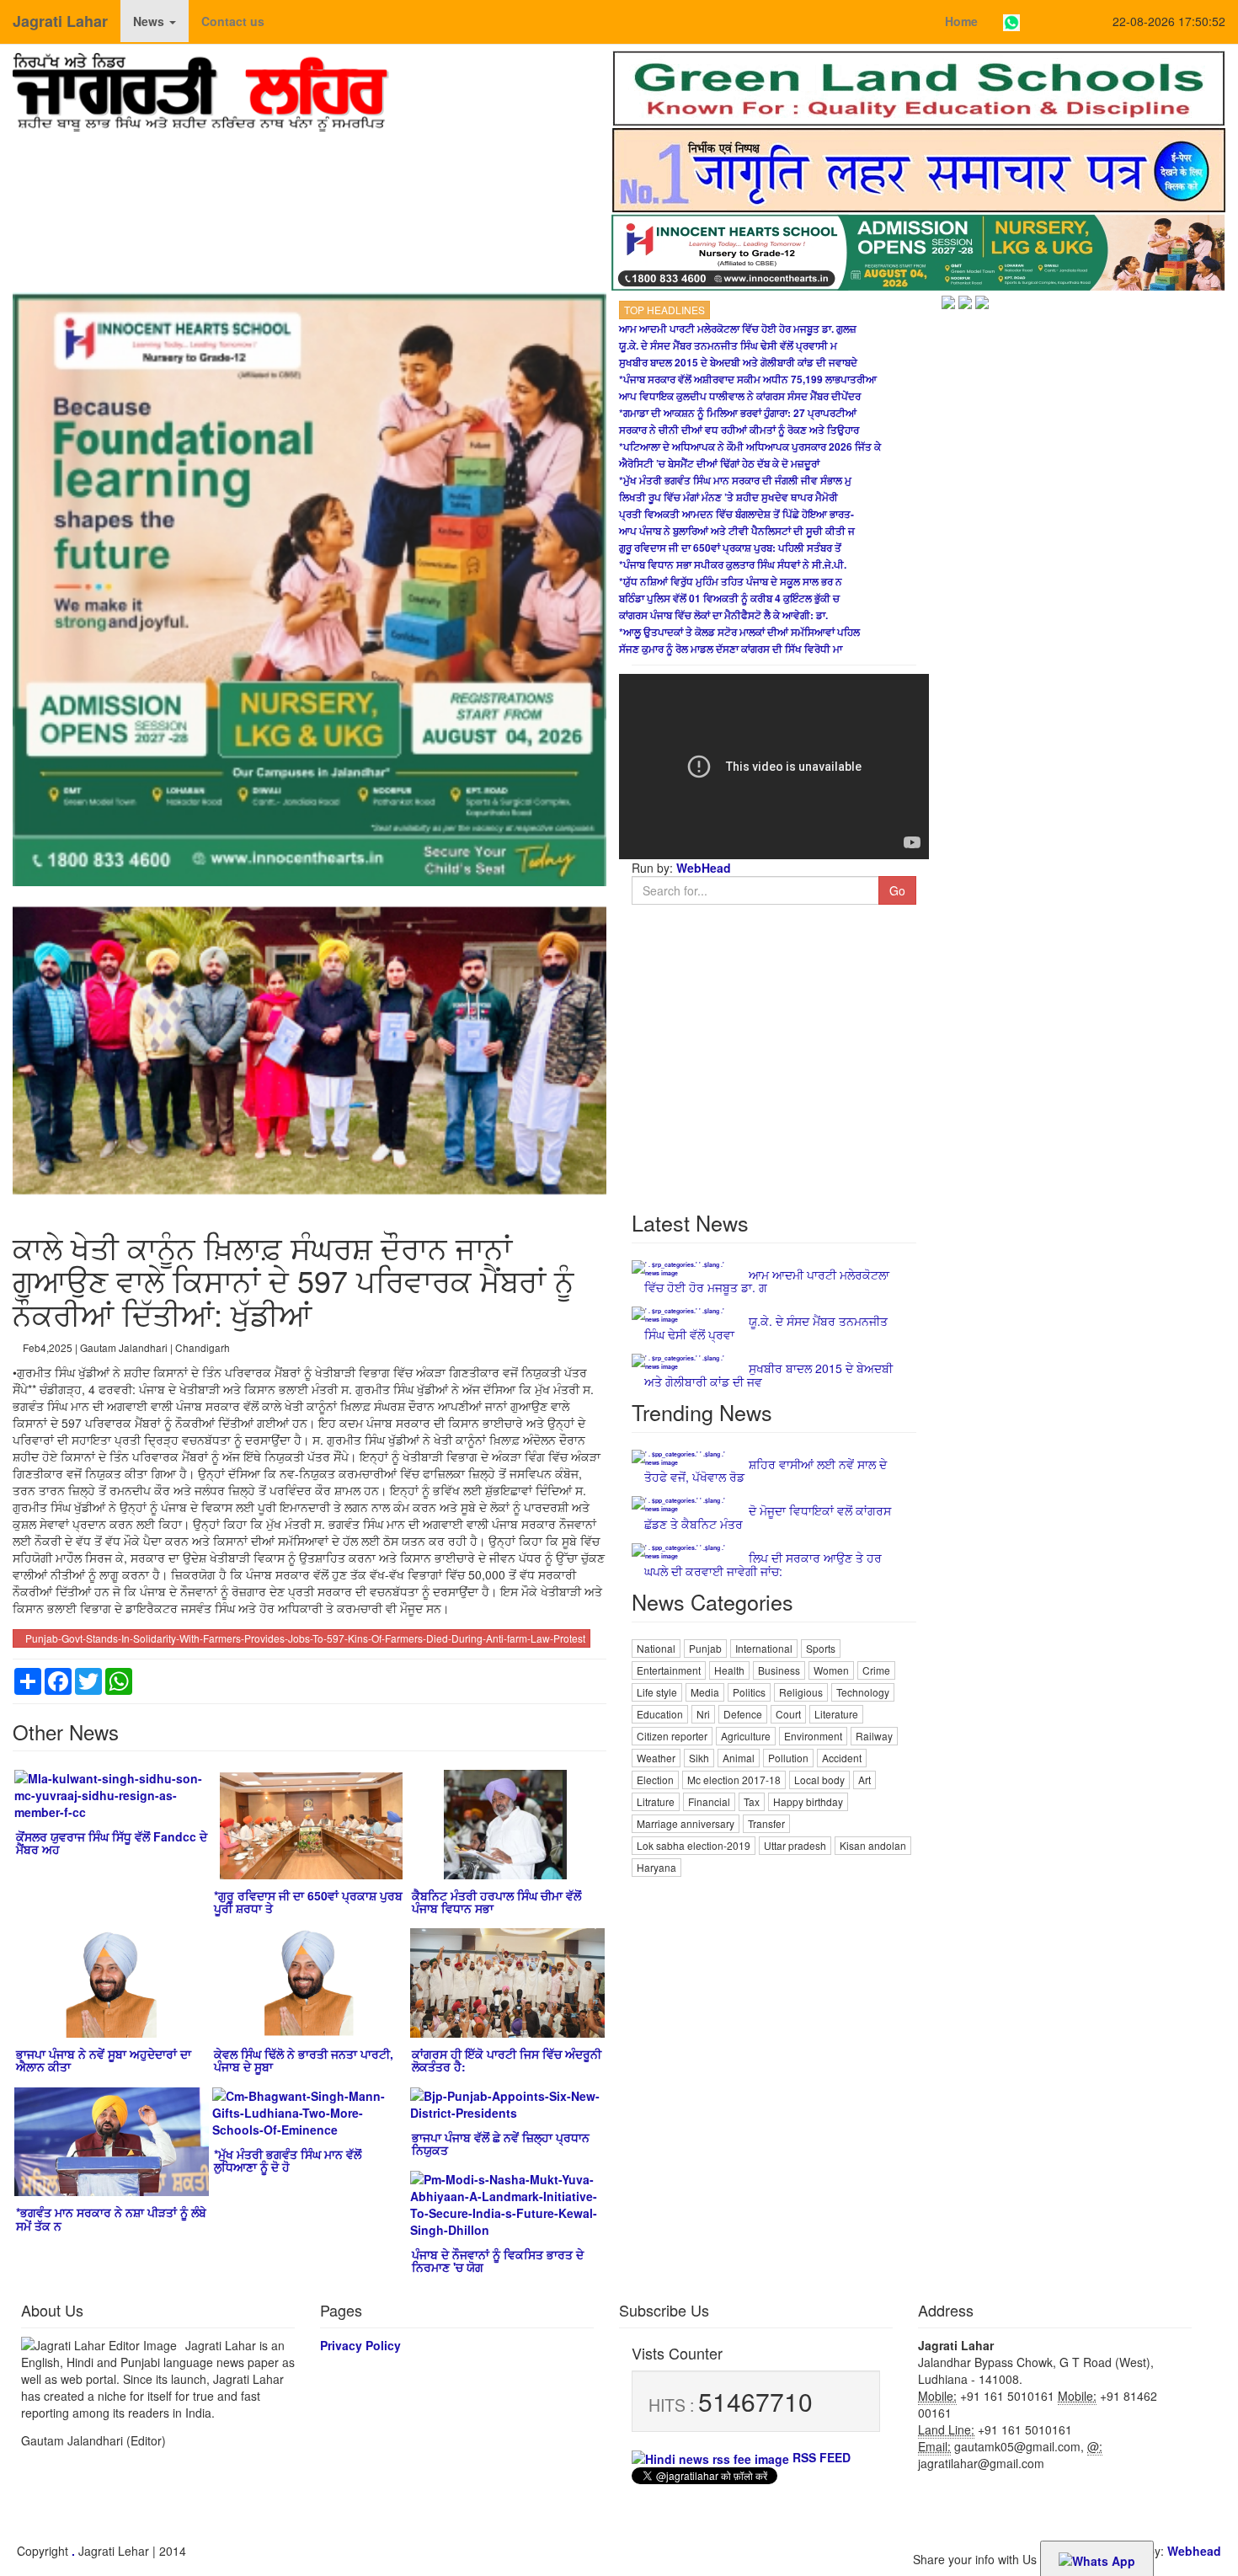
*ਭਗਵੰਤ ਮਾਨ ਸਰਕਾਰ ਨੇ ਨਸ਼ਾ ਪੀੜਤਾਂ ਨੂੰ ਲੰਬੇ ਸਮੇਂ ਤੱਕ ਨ (111, 2218)
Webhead (1194, 2551)
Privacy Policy (360, 2345)
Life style (657, 1692)
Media (705, 1692)
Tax (752, 1801)
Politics (749, 1692)
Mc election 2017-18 (734, 1780)
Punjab (705, 1648)
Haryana (656, 1867)
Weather (656, 1758)
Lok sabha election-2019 (694, 1845)
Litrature (656, 1801)
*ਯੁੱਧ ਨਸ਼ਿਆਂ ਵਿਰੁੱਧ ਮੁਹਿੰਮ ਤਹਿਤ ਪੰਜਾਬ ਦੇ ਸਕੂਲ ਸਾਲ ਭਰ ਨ (731, 581)
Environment (813, 1736)
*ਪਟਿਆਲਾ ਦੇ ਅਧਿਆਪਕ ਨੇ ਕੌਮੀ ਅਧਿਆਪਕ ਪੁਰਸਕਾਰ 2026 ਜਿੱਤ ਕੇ (750, 446)
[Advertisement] (774, 1998)
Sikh (699, 1758)
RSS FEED (820, 2457)
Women (831, 1670)
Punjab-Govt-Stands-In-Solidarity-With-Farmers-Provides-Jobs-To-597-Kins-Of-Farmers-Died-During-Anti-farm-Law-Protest (305, 1638)
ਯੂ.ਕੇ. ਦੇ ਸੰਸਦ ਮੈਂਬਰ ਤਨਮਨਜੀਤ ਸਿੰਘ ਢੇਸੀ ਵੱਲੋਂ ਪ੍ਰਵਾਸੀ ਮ (728, 345)
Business (779, 1670)
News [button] (150, 21)
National (656, 1648)
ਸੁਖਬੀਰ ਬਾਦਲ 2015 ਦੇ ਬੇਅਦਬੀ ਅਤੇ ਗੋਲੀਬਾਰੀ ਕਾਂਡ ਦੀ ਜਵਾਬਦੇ (738, 362)
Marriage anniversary (686, 1823)
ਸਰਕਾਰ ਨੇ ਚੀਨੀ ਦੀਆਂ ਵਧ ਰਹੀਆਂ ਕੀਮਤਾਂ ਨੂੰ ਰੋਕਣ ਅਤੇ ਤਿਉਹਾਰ (739, 430)
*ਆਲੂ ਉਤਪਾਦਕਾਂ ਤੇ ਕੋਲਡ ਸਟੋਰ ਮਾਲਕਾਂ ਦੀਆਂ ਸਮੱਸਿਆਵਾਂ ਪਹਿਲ (739, 632)
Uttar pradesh (795, 1845)
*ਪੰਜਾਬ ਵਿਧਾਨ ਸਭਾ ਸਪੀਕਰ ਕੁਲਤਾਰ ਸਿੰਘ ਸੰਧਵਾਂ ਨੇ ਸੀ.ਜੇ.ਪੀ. (733, 564)
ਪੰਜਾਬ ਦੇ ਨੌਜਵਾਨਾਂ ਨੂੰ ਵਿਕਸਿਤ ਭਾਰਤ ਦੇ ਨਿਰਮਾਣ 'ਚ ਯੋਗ (498, 2261)
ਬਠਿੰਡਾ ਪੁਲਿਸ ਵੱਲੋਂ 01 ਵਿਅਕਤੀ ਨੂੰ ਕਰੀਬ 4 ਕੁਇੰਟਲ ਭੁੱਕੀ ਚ (729, 598)
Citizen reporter (672, 1736)
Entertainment (669, 1670)
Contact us (233, 21)
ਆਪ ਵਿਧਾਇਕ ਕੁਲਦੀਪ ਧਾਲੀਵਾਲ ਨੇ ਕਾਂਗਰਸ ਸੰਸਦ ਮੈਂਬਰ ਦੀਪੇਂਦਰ (740, 396)
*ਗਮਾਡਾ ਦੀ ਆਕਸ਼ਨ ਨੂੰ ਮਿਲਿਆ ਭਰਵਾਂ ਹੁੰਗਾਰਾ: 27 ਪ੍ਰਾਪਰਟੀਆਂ (738, 413)
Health (729, 1670)
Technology (863, 1692)
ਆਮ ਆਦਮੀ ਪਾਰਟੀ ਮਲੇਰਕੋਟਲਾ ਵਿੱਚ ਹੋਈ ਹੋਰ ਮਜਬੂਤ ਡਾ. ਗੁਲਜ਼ (738, 329)
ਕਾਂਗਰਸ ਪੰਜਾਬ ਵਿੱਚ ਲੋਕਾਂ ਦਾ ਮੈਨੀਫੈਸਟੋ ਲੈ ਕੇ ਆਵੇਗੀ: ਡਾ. (723, 615)
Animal (739, 1758)
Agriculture (746, 1736)
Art (864, 1780)
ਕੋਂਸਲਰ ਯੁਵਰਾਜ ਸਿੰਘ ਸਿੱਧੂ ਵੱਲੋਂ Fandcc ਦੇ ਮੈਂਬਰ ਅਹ (112, 1843)
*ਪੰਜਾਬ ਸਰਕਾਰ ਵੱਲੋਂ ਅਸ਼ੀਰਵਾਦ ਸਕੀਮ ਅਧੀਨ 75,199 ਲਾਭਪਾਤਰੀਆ (748, 379)
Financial (709, 1801)
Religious (801, 1692)
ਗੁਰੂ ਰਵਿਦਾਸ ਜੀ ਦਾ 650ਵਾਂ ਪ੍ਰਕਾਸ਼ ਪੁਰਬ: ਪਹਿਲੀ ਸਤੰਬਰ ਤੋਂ (730, 548)
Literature (836, 1714)
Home (961, 21)
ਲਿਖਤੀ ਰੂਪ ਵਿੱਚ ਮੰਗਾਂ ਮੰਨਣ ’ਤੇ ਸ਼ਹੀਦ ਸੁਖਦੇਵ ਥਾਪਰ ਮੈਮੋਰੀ (728, 497)
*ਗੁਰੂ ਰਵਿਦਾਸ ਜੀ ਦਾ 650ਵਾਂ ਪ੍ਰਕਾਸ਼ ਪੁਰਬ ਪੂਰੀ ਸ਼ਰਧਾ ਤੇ (308, 1902)
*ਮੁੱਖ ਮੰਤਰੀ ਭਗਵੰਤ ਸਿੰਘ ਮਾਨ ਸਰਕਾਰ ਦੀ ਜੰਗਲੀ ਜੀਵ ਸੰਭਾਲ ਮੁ (735, 480)
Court (788, 1714)
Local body (819, 1780)
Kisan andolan (873, 1845)
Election (655, 1780)
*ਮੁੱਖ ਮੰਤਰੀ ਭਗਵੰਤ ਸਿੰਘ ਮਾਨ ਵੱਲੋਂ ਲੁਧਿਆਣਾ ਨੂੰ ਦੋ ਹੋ (288, 2160)
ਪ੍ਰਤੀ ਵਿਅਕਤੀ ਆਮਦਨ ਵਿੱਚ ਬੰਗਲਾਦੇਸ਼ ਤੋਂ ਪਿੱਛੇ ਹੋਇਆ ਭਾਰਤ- (736, 514)
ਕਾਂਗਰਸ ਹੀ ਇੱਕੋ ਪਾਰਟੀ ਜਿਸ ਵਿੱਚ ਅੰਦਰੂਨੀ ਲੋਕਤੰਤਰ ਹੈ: (507, 2060)
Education (660, 1714)
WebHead (702, 868)
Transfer (766, 1823)
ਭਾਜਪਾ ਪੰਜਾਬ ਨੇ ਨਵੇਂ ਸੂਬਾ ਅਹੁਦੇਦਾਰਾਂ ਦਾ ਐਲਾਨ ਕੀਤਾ (104, 2060)
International (764, 1648)
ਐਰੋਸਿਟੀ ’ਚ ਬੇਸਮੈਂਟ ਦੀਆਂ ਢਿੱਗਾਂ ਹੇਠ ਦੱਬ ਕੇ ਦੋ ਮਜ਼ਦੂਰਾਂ (719, 463)
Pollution (788, 1758)
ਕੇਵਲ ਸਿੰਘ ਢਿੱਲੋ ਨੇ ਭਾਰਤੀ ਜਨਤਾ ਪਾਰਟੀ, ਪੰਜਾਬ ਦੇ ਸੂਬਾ (304, 2060)
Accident (842, 1758)
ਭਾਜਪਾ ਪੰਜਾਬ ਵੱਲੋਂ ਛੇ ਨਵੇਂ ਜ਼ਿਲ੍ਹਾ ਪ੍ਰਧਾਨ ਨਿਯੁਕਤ (501, 2143)
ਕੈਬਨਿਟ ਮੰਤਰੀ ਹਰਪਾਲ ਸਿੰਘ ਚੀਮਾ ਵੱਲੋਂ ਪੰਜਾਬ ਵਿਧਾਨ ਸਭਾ (496, 1902)
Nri (703, 1714)
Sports (821, 1648)
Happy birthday (808, 1801)
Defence (743, 1714)
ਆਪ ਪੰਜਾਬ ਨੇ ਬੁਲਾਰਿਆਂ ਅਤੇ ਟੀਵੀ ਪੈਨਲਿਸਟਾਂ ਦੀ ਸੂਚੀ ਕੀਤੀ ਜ (737, 531)
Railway (874, 1736)
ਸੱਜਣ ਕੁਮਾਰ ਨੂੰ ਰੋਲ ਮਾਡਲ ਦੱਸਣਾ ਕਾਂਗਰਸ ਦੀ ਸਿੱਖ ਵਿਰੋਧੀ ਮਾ (731, 649)
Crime (876, 1670)
